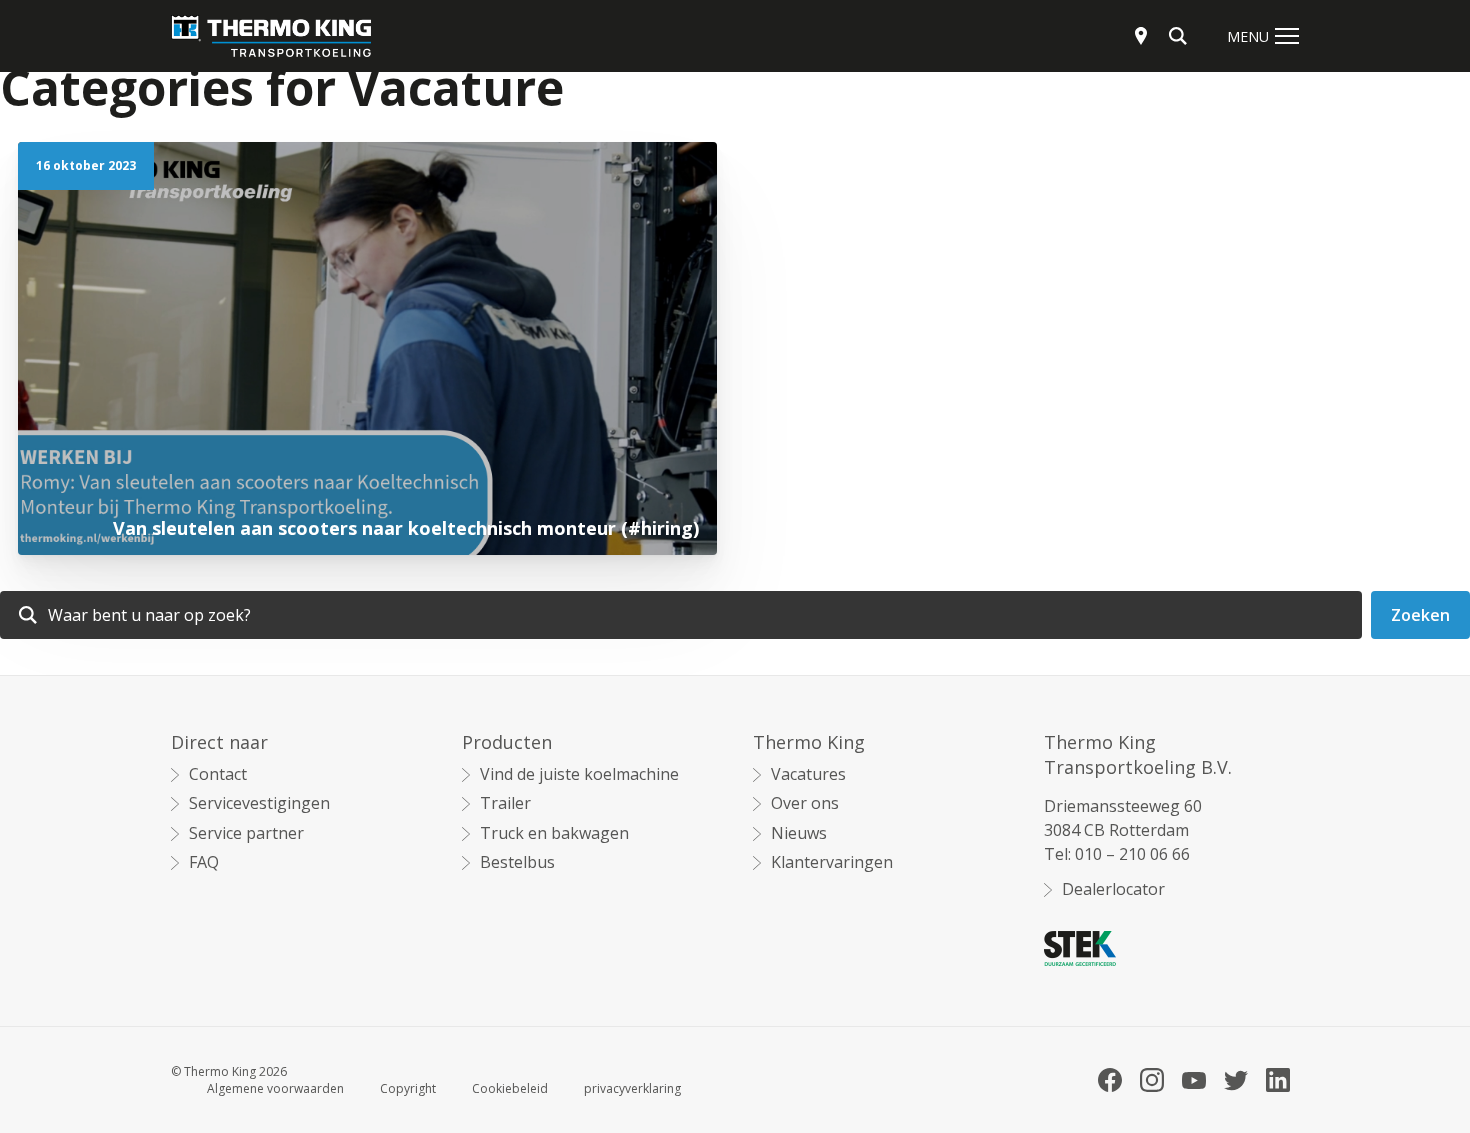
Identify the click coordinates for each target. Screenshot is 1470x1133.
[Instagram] (1152, 1080)
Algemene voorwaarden (275, 1089)
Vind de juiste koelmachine (579, 774)
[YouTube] (1194, 1080)
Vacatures (808, 774)
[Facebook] (1110, 1080)
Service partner (246, 833)
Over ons (805, 803)
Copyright (408, 1089)
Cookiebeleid (510, 1089)
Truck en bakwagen (554, 833)
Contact (218, 774)
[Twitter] (1236, 1080)
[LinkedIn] (1278, 1080)
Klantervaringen (832, 862)
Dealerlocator (1113, 889)
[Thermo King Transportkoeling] (271, 36)
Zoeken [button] (1420, 615)
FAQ (204, 862)
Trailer (505, 803)
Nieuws (799, 833)
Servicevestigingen (259, 803)
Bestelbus (517, 862)
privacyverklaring (632, 1089)
